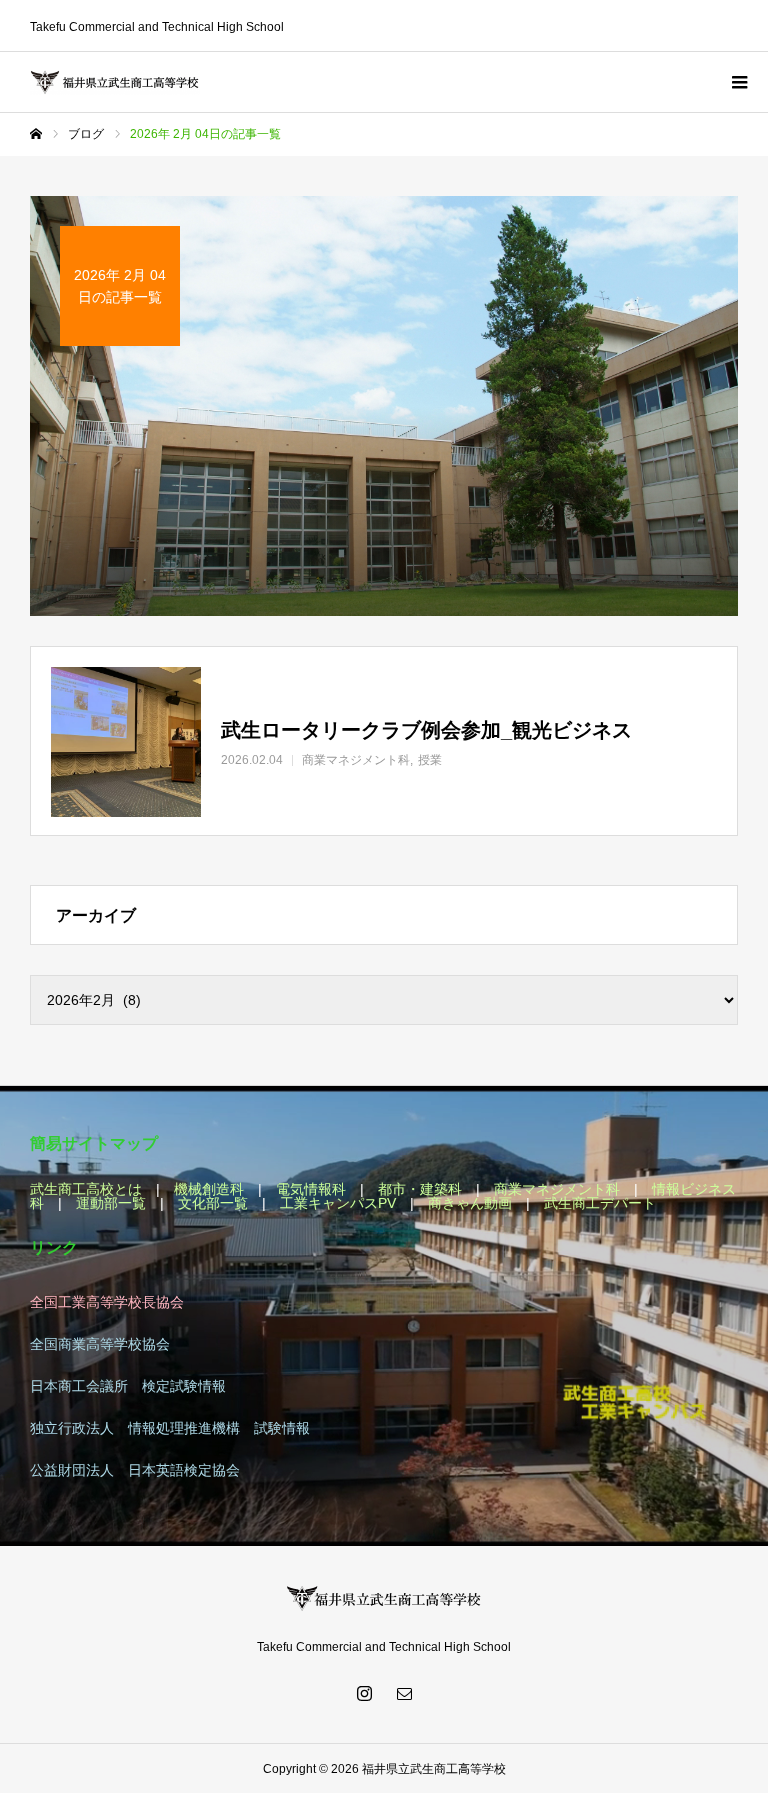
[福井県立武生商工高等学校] (115, 82)
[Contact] (404, 1693)
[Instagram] (364, 1693)
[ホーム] (36, 134)
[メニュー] (738, 82)
